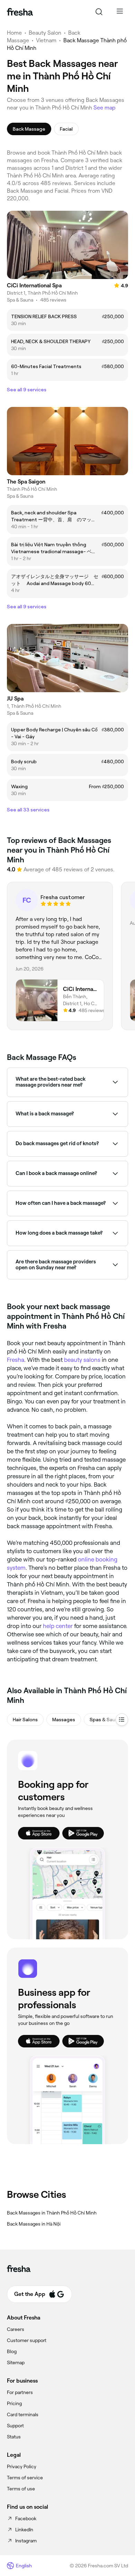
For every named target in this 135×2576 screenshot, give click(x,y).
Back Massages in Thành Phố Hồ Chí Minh (52, 2213)
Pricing (14, 2403)
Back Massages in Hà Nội (34, 2224)
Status (14, 2437)
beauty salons (82, 1360)
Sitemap (16, 2362)
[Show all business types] (122, 1720)
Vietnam (46, 40)
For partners (20, 2392)
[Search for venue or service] (99, 12)
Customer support (27, 2340)
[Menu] (120, 12)
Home (14, 33)
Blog (12, 2351)
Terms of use (21, 2489)
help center (58, 1626)
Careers (16, 2329)
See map (105, 108)
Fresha (16, 1360)
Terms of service (25, 2478)
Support (15, 2426)
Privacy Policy (22, 2466)
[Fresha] (20, 12)
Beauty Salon (45, 33)
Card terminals (23, 2414)
